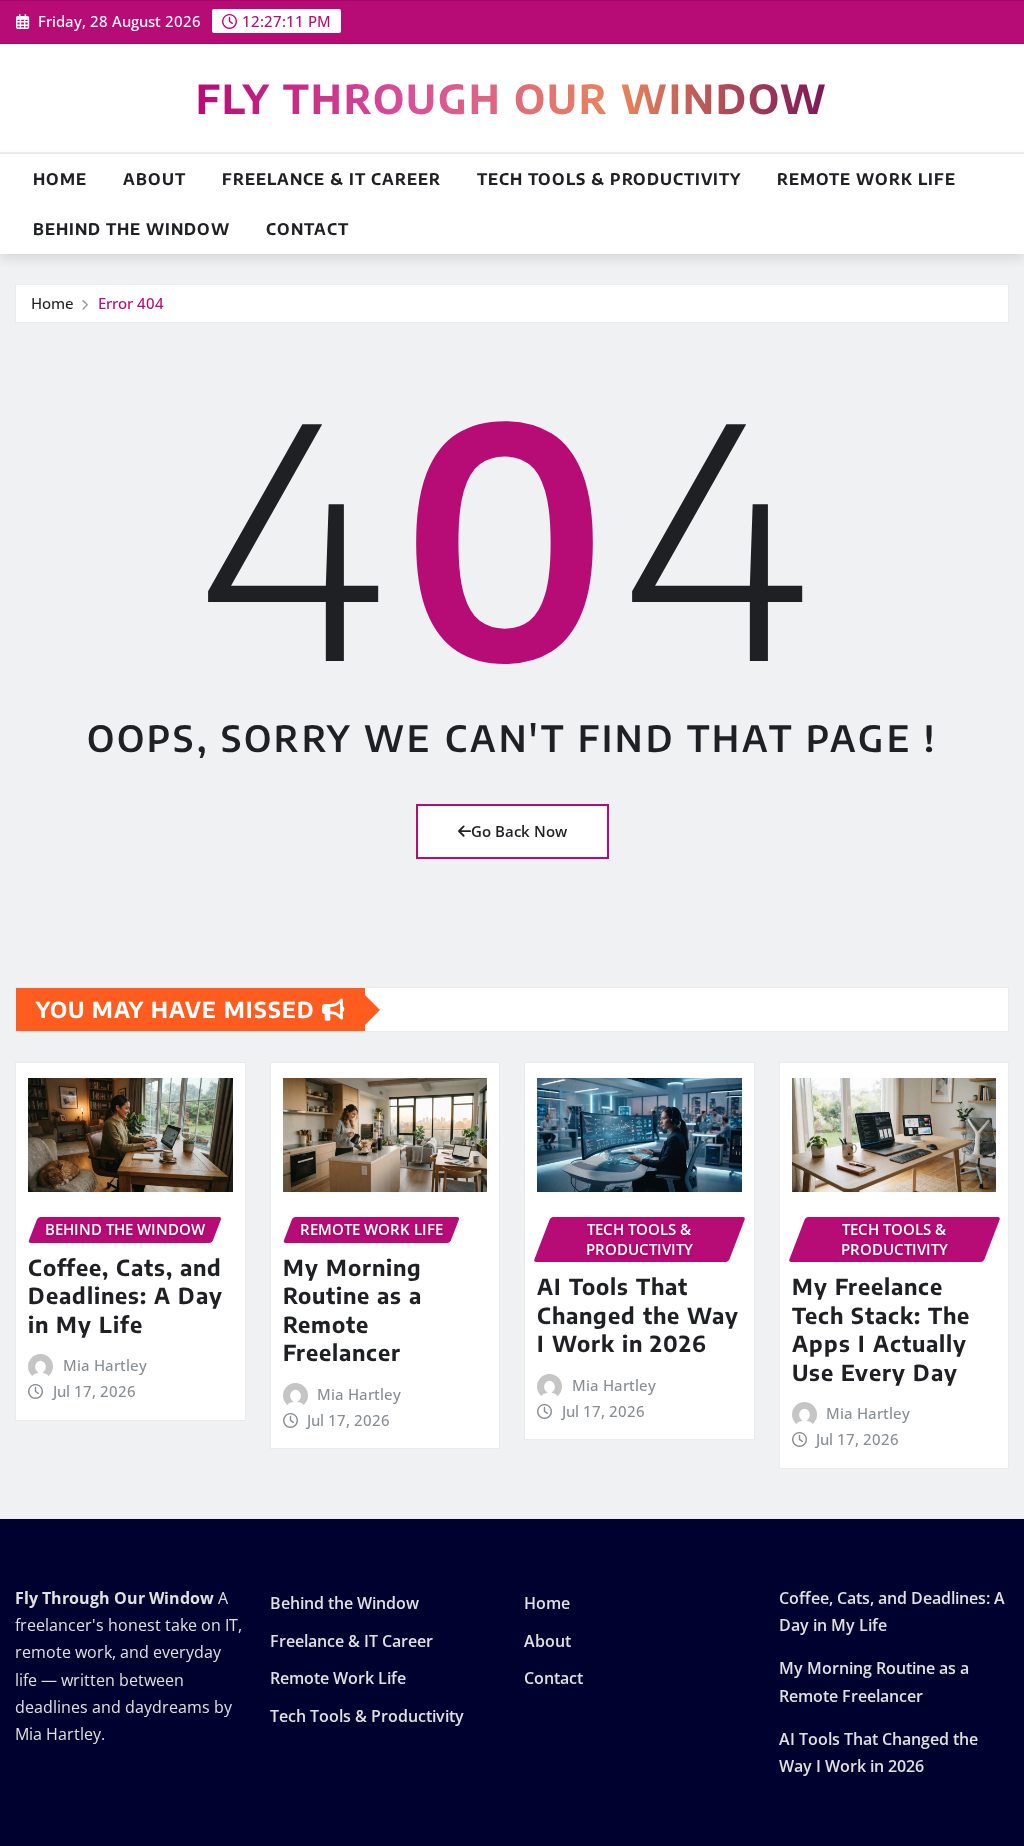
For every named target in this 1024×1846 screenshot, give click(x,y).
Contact (307, 229)
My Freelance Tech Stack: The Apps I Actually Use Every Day (881, 1329)
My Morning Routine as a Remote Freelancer (352, 1310)
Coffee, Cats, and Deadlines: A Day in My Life (125, 1295)
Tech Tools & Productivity (609, 179)
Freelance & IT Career (331, 179)
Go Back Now (519, 831)
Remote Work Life (866, 179)
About (154, 179)
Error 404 (131, 303)
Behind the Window (131, 229)
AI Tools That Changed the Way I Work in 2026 (638, 1314)
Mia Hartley (105, 1365)
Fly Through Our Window (512, 98)
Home (60, 179)
